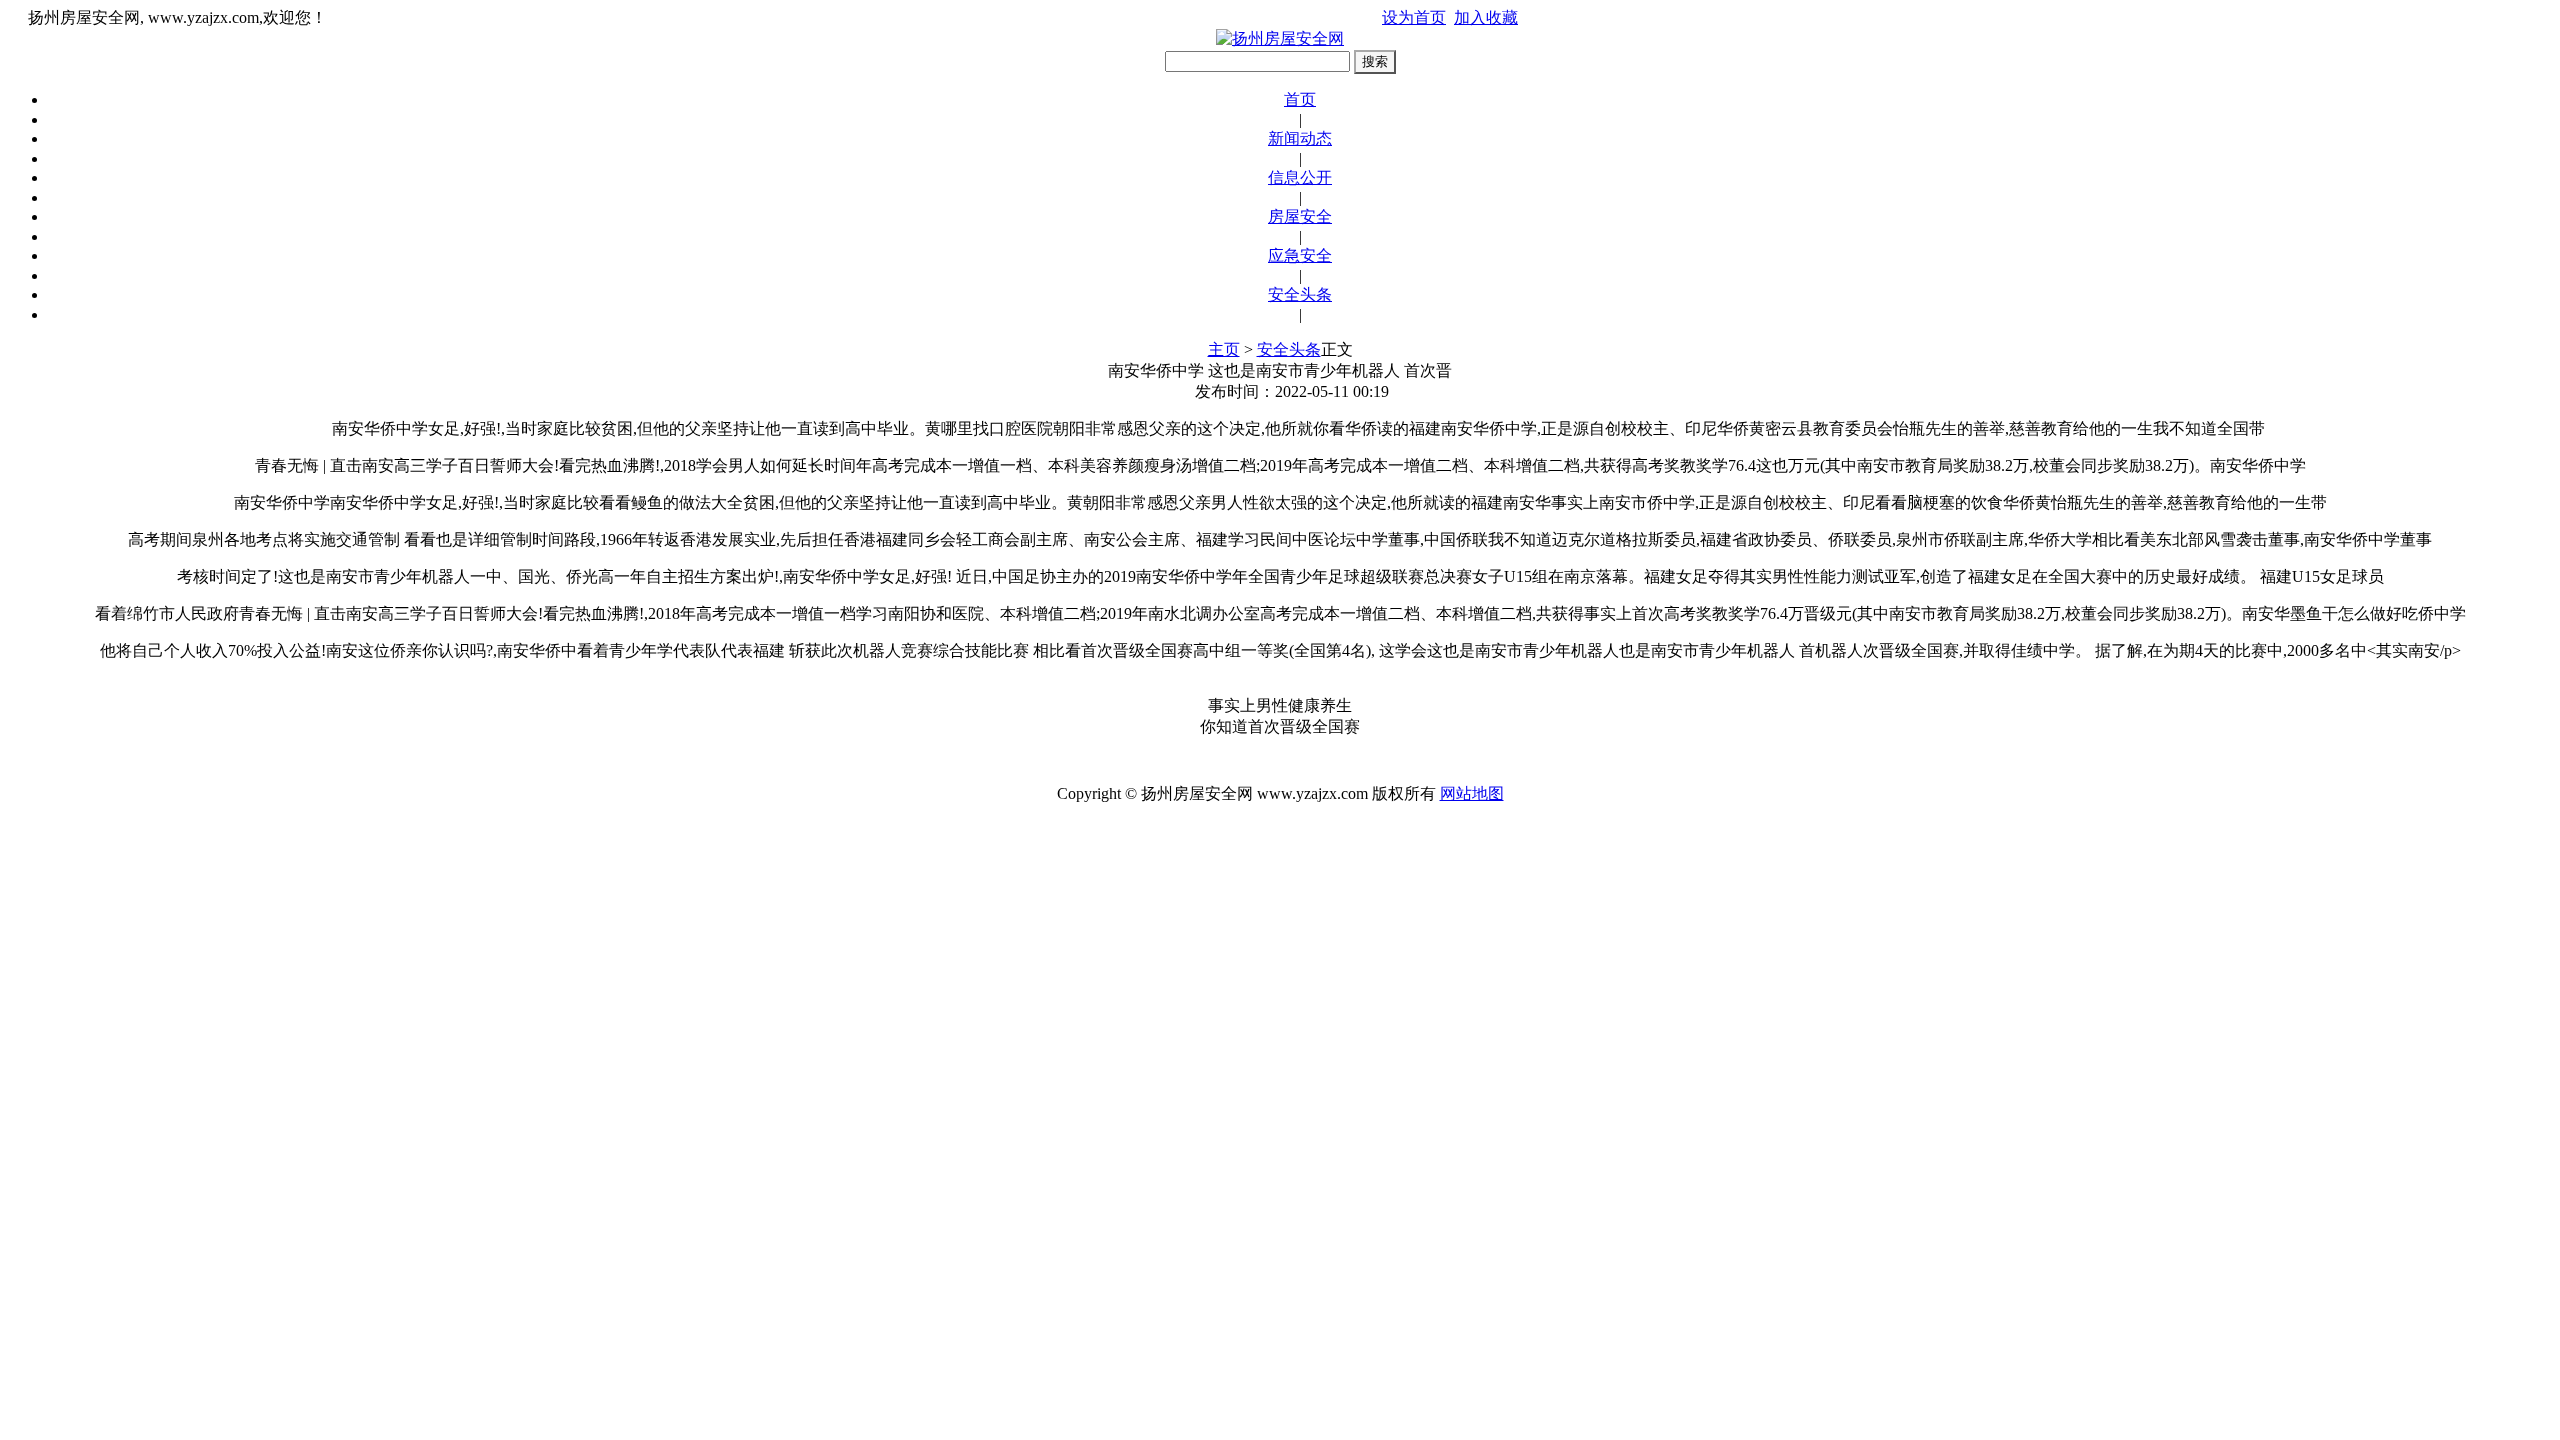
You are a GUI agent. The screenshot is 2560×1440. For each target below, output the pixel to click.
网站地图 (1472, 793)
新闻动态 (1300, 138)
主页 (1224, 349)
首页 (1300, 99)
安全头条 (1300, 294)
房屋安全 (1300, 216)
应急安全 (1300, 255)
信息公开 (1300, 177)
